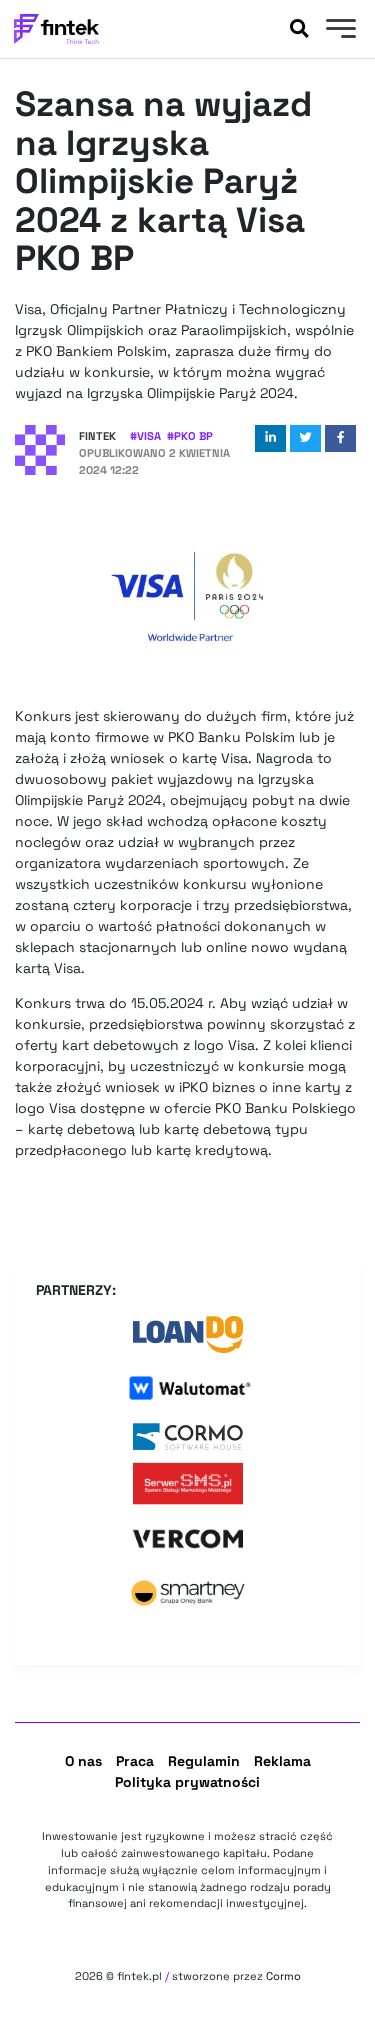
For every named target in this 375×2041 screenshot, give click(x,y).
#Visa (145, 436)
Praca (135, 1761)
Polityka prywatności (187, 1782)
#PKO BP (190, 436)
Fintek (97, 436)
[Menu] (338, 31)
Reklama (282, 1761)
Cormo (283, 1976)
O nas (83, 1761)
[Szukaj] (299, 29)
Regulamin (204, 1761)
